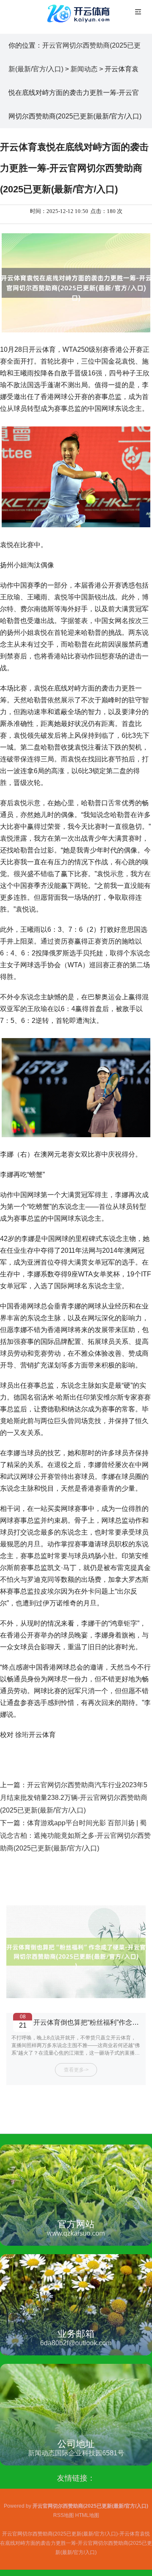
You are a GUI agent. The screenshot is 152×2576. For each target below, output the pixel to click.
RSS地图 (64, 2515)
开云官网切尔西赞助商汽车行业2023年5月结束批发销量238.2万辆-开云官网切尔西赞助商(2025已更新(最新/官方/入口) (74, 1798)
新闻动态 (84, 69)
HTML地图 (87, 2515)
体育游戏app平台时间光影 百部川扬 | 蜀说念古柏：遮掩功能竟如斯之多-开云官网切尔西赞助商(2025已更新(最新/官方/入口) (75, 1836)
